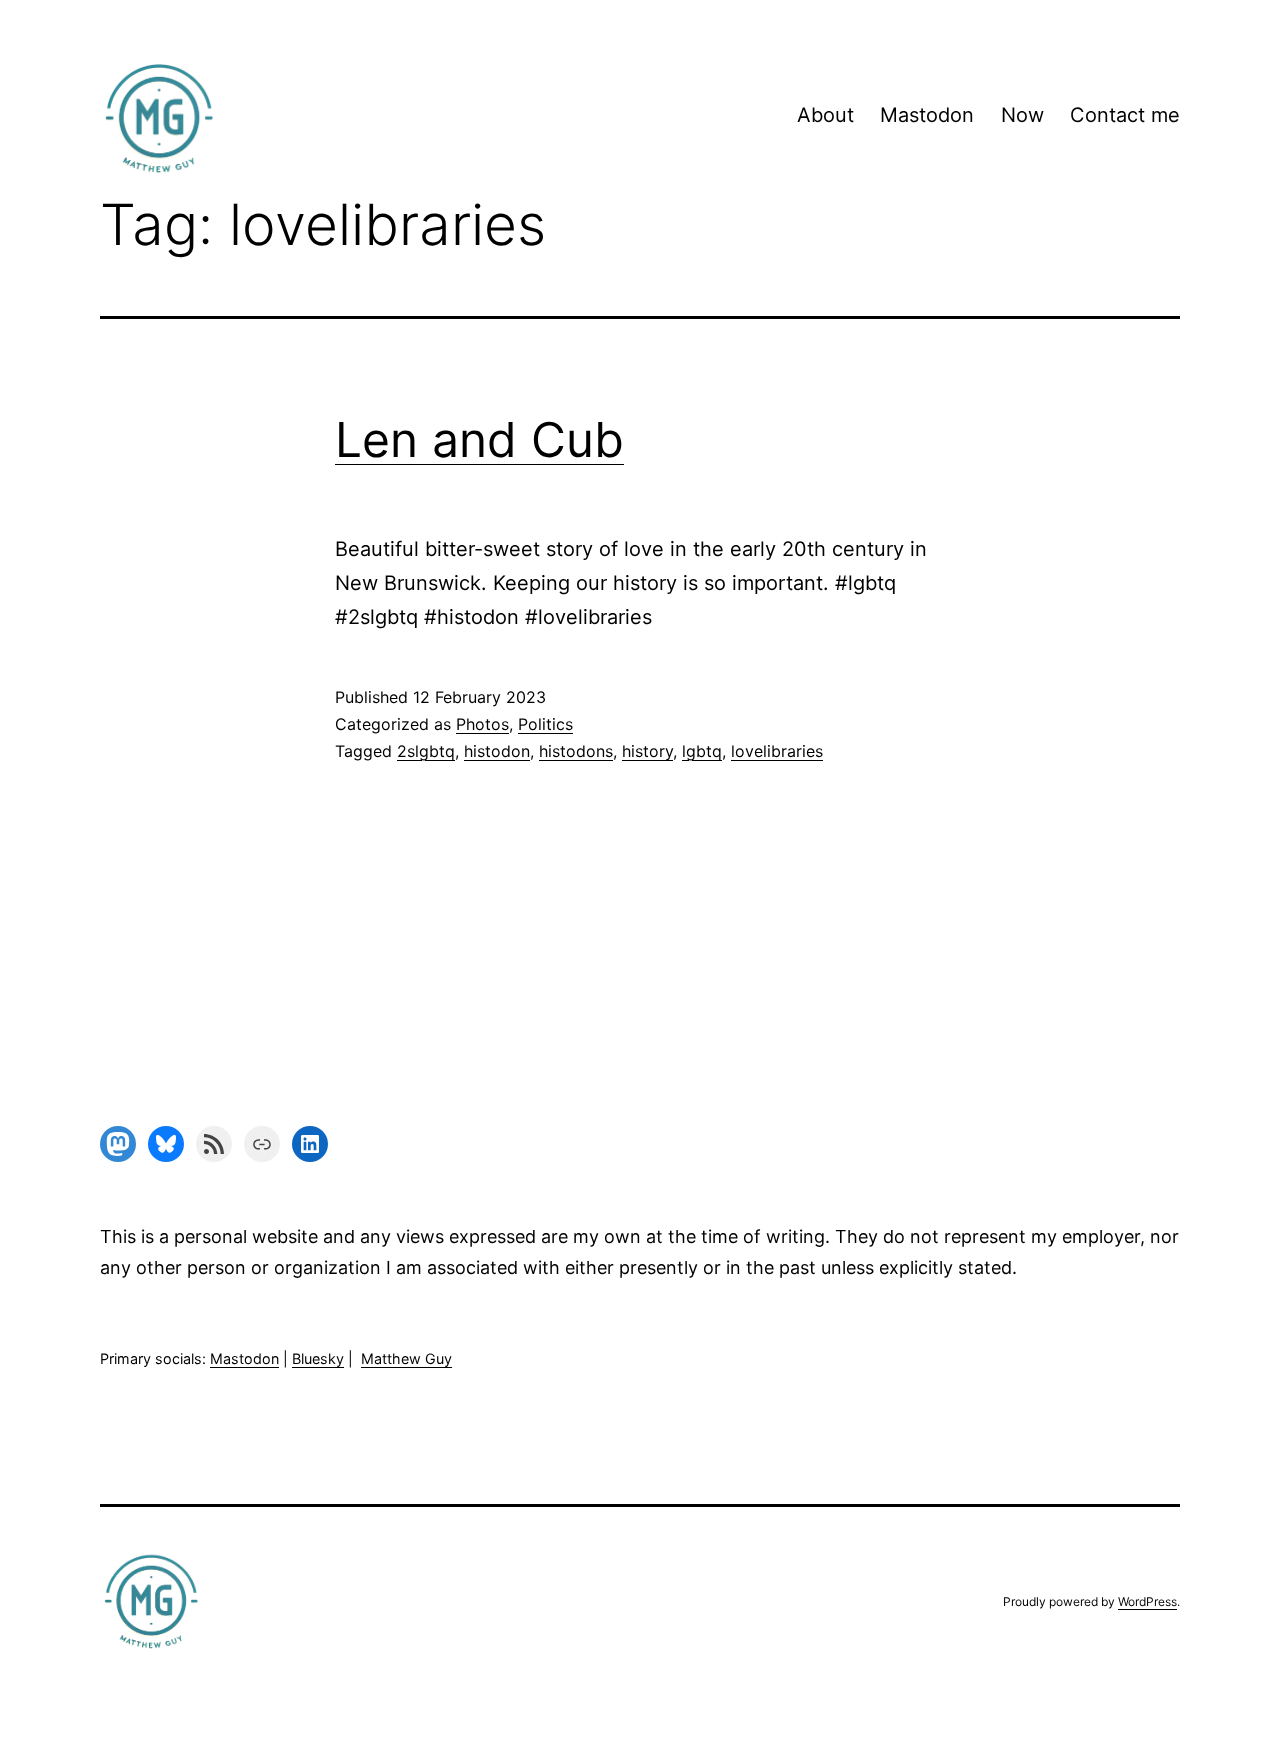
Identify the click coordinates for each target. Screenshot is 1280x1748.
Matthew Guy (406, 1358)
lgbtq (702, 751)
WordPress (1147, 1601)
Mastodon (927, 115)
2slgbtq (426, 751)
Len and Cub (479, 439)
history (647, 751)
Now (1022, 115)
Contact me (1125, 115)
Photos (482, 724)
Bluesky (318, 1358)
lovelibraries (777, 751)
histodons (576, 751)
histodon (497, 751)
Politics (545, 724)
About (825, 115)
